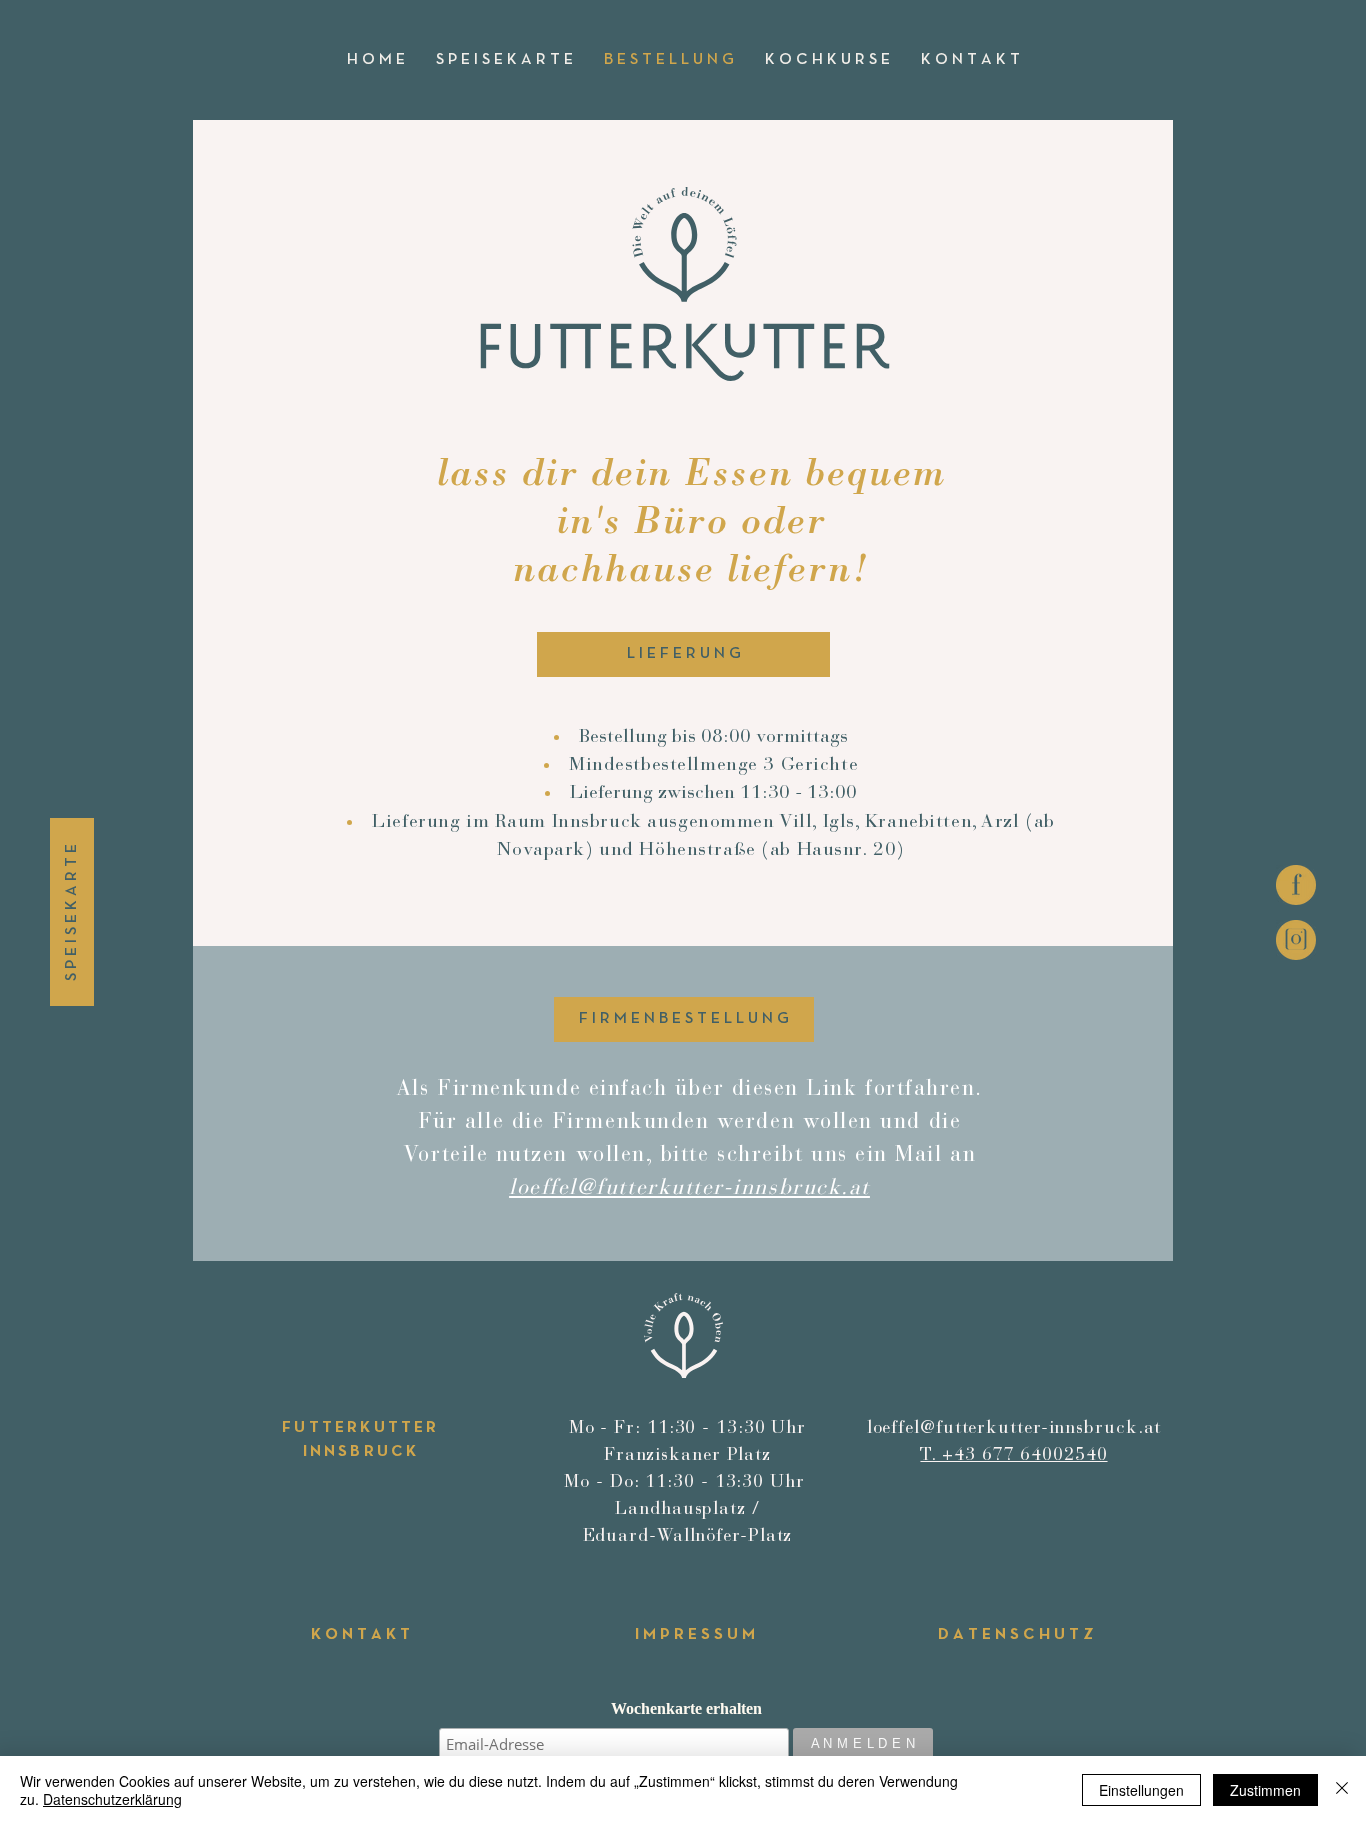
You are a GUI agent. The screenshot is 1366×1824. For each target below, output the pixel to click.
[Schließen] (1342, 1790)
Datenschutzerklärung (112, 1799)
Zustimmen (1265, 1790)
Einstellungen (1141, 1790)
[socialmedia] (1296, 940)
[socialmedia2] (1296, 885)
